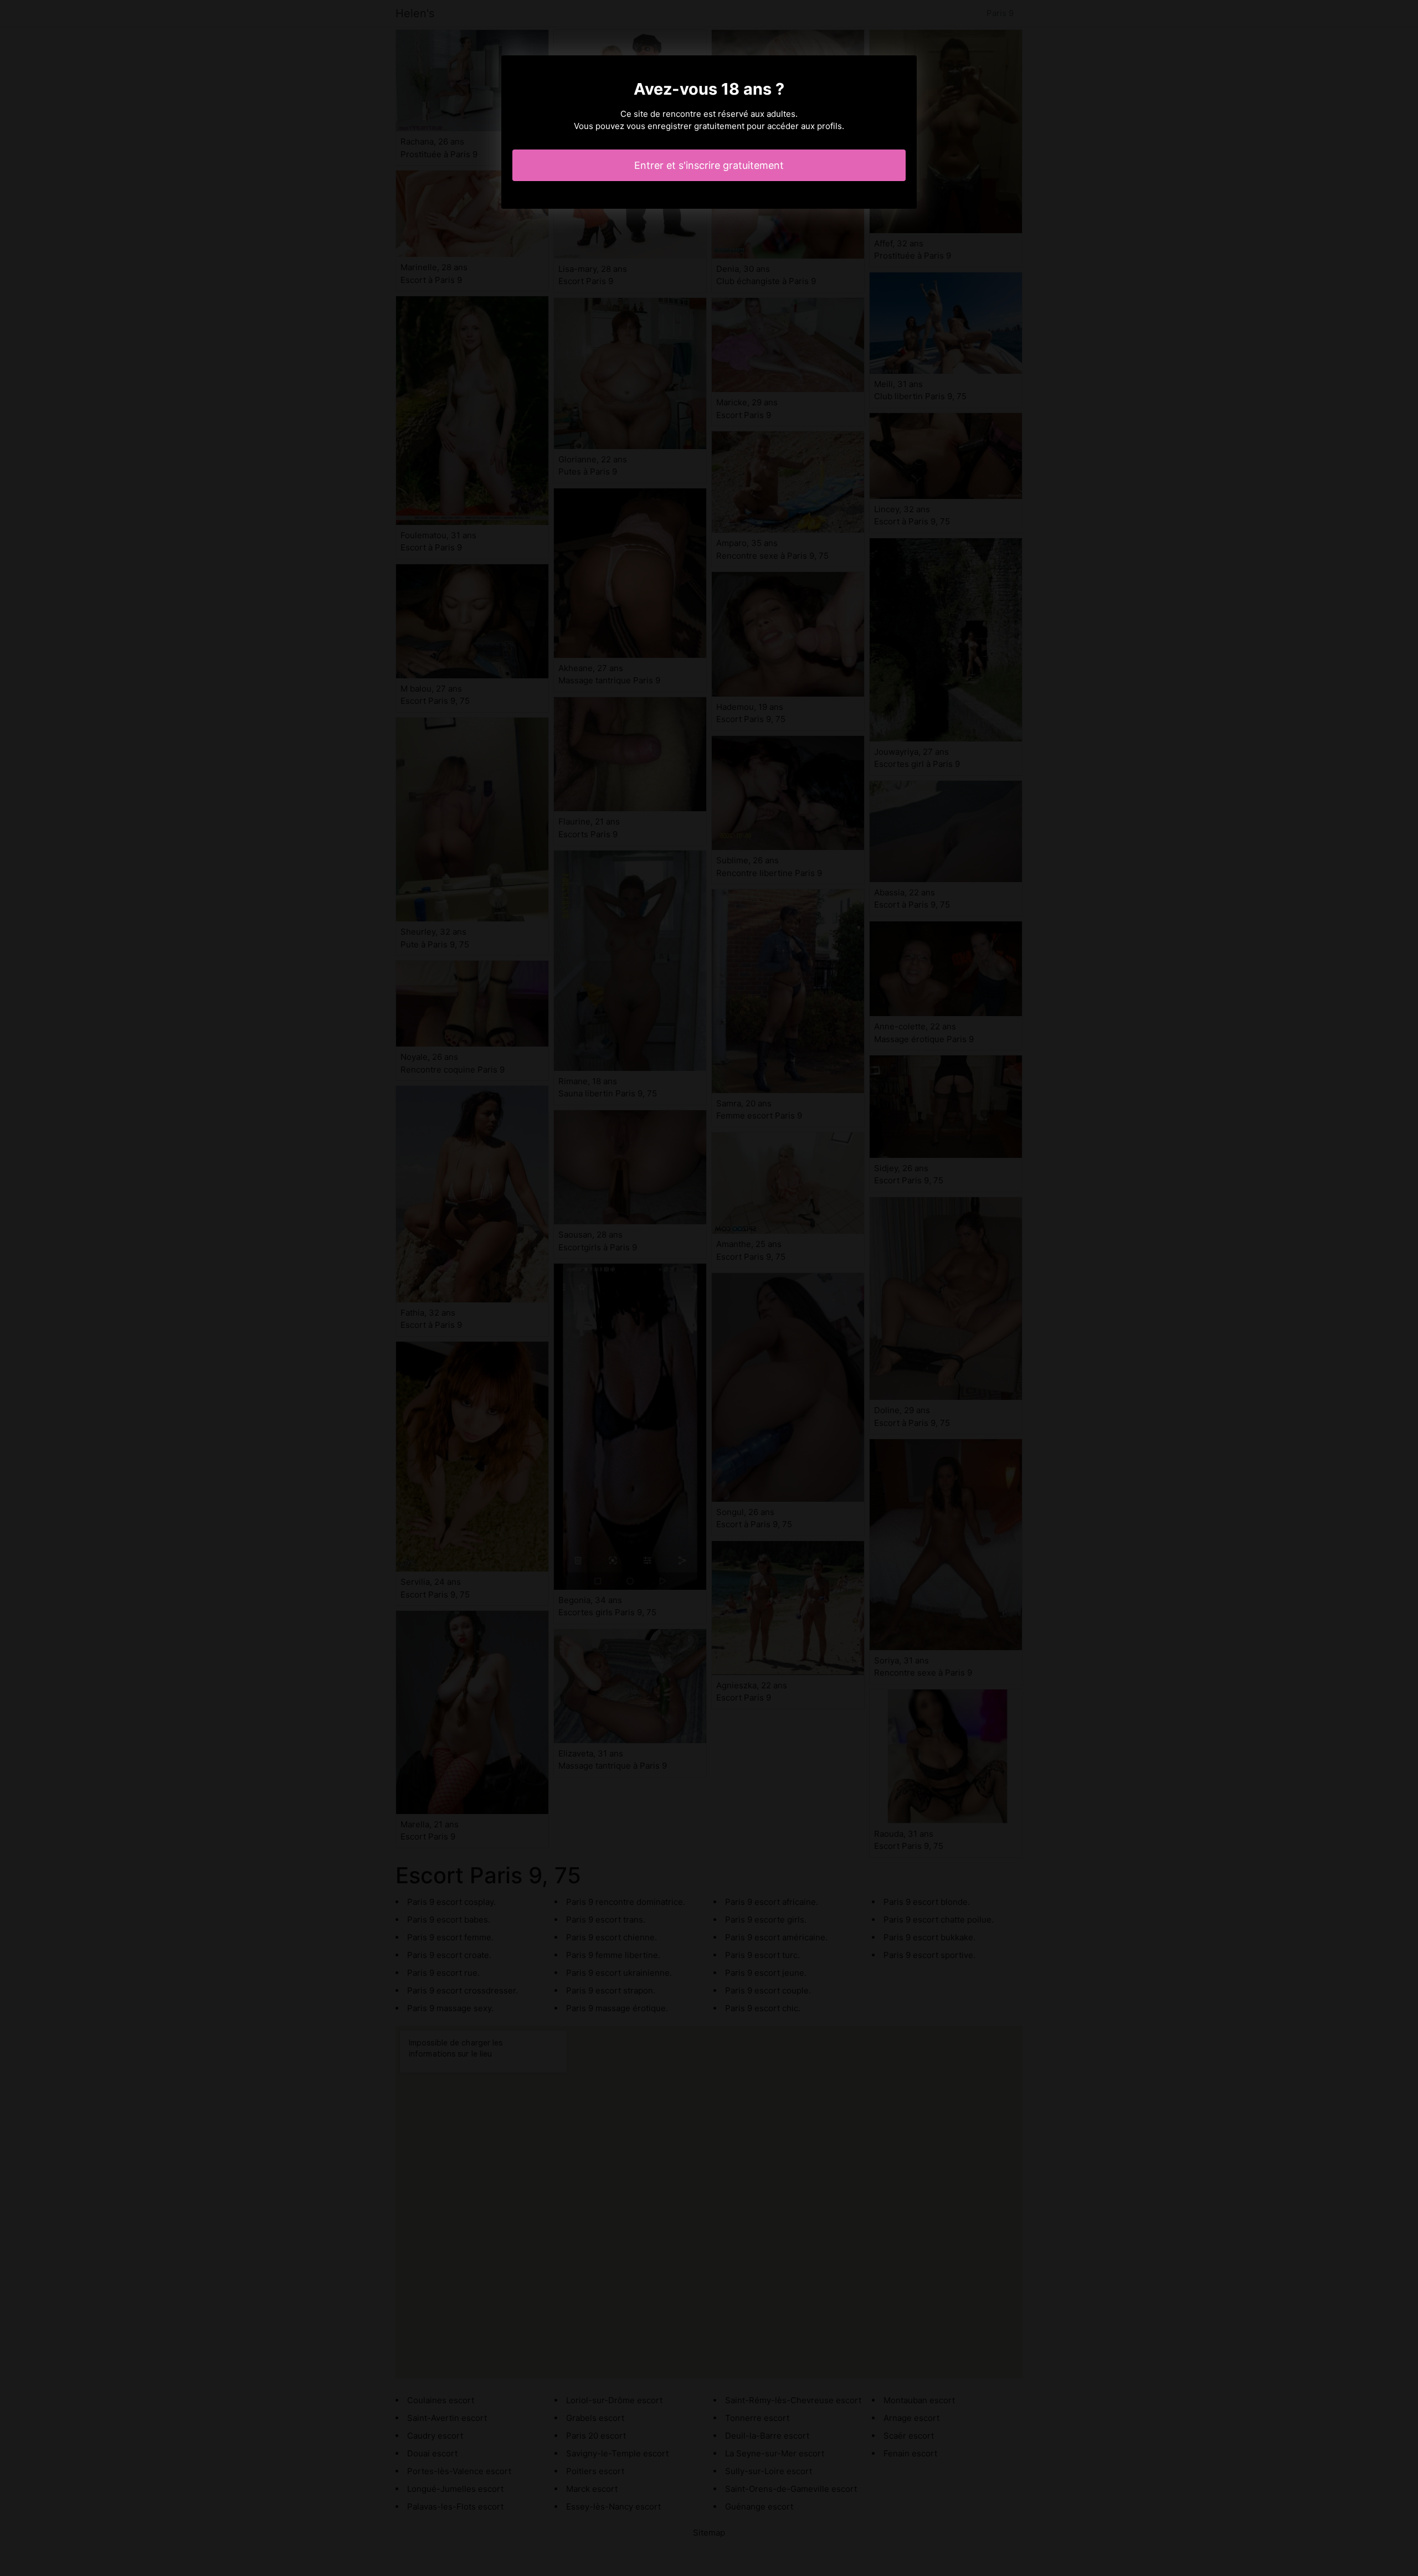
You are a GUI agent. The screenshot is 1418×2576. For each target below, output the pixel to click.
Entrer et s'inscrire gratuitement (709, 165)
